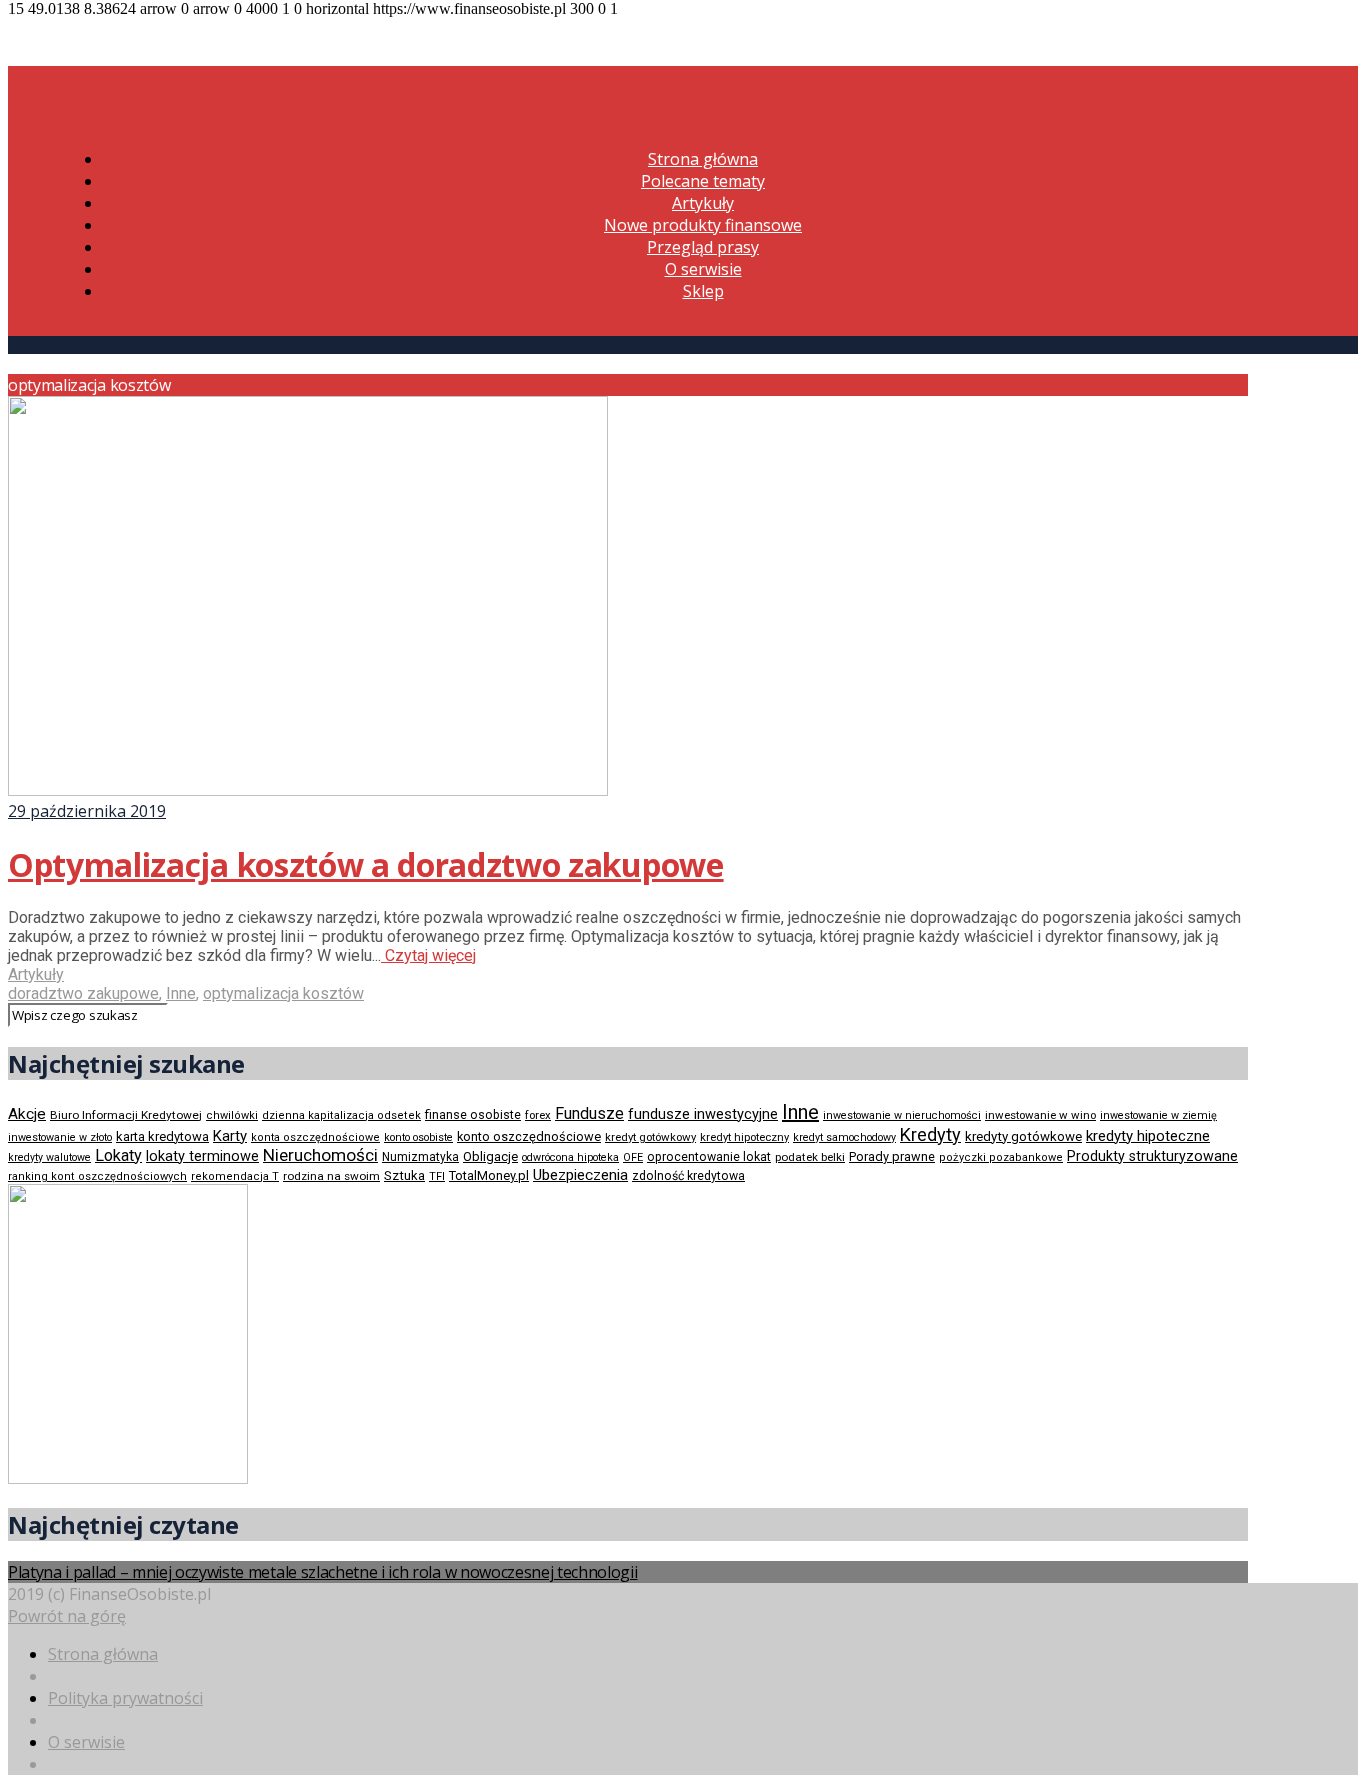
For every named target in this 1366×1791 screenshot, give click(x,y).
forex (538, 1115)
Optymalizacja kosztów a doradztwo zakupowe (366, 864)
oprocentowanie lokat (709, 1157)
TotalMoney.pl (489, 1175)
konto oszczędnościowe (529, 1136)
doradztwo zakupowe (83, 993)
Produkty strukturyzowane (1152, 1156)
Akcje (27, 1114)
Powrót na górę (67, 1616)
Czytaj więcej (428, 955)
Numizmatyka (420, 1157)
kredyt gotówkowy (650, 1137)
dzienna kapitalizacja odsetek (341, 1115)
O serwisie (703, 269)
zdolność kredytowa (688, 1176)
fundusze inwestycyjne (703, 1114)
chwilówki (232, 1115)
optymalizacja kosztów (283, 993)
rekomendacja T (235, 1176)
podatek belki (810, 1157)
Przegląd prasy (703, 247)
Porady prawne (892, 1156)
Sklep (703, 291)
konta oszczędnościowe (315, 1137)
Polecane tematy (703, 181)
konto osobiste (418, 1137)
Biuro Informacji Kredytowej (126, 1115)
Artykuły (703, 203)
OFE (633, 1157)
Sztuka (404, 1175)
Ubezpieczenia (580, 1175)
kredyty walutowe (49, 1157)
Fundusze (589, 1113)
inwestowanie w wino (1040, 1115)
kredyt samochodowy (844, 1137)
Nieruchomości (320, 1155)
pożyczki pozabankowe (1001, 1157)
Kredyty (930, 1134)
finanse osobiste (473, 1115)
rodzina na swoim (331, 1176)
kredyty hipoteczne (1148, 1136)
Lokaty (118, 1155)
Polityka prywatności (125, 1698)
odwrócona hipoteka (570, 1157)
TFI (437, 1176)
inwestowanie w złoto (60, 1137)
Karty (230, 1136)
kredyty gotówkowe (1023, 1136)
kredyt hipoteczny (744, 1137)
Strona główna (703, 159)
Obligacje (490, 1156)
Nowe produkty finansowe (703, 225)
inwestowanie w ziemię (1158, 1115)
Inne (181, 993)
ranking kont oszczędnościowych (97, 1176)
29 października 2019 (87, 811)
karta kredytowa (162, 1136)
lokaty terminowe (202, 1156)
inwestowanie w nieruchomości (902, 1115)
